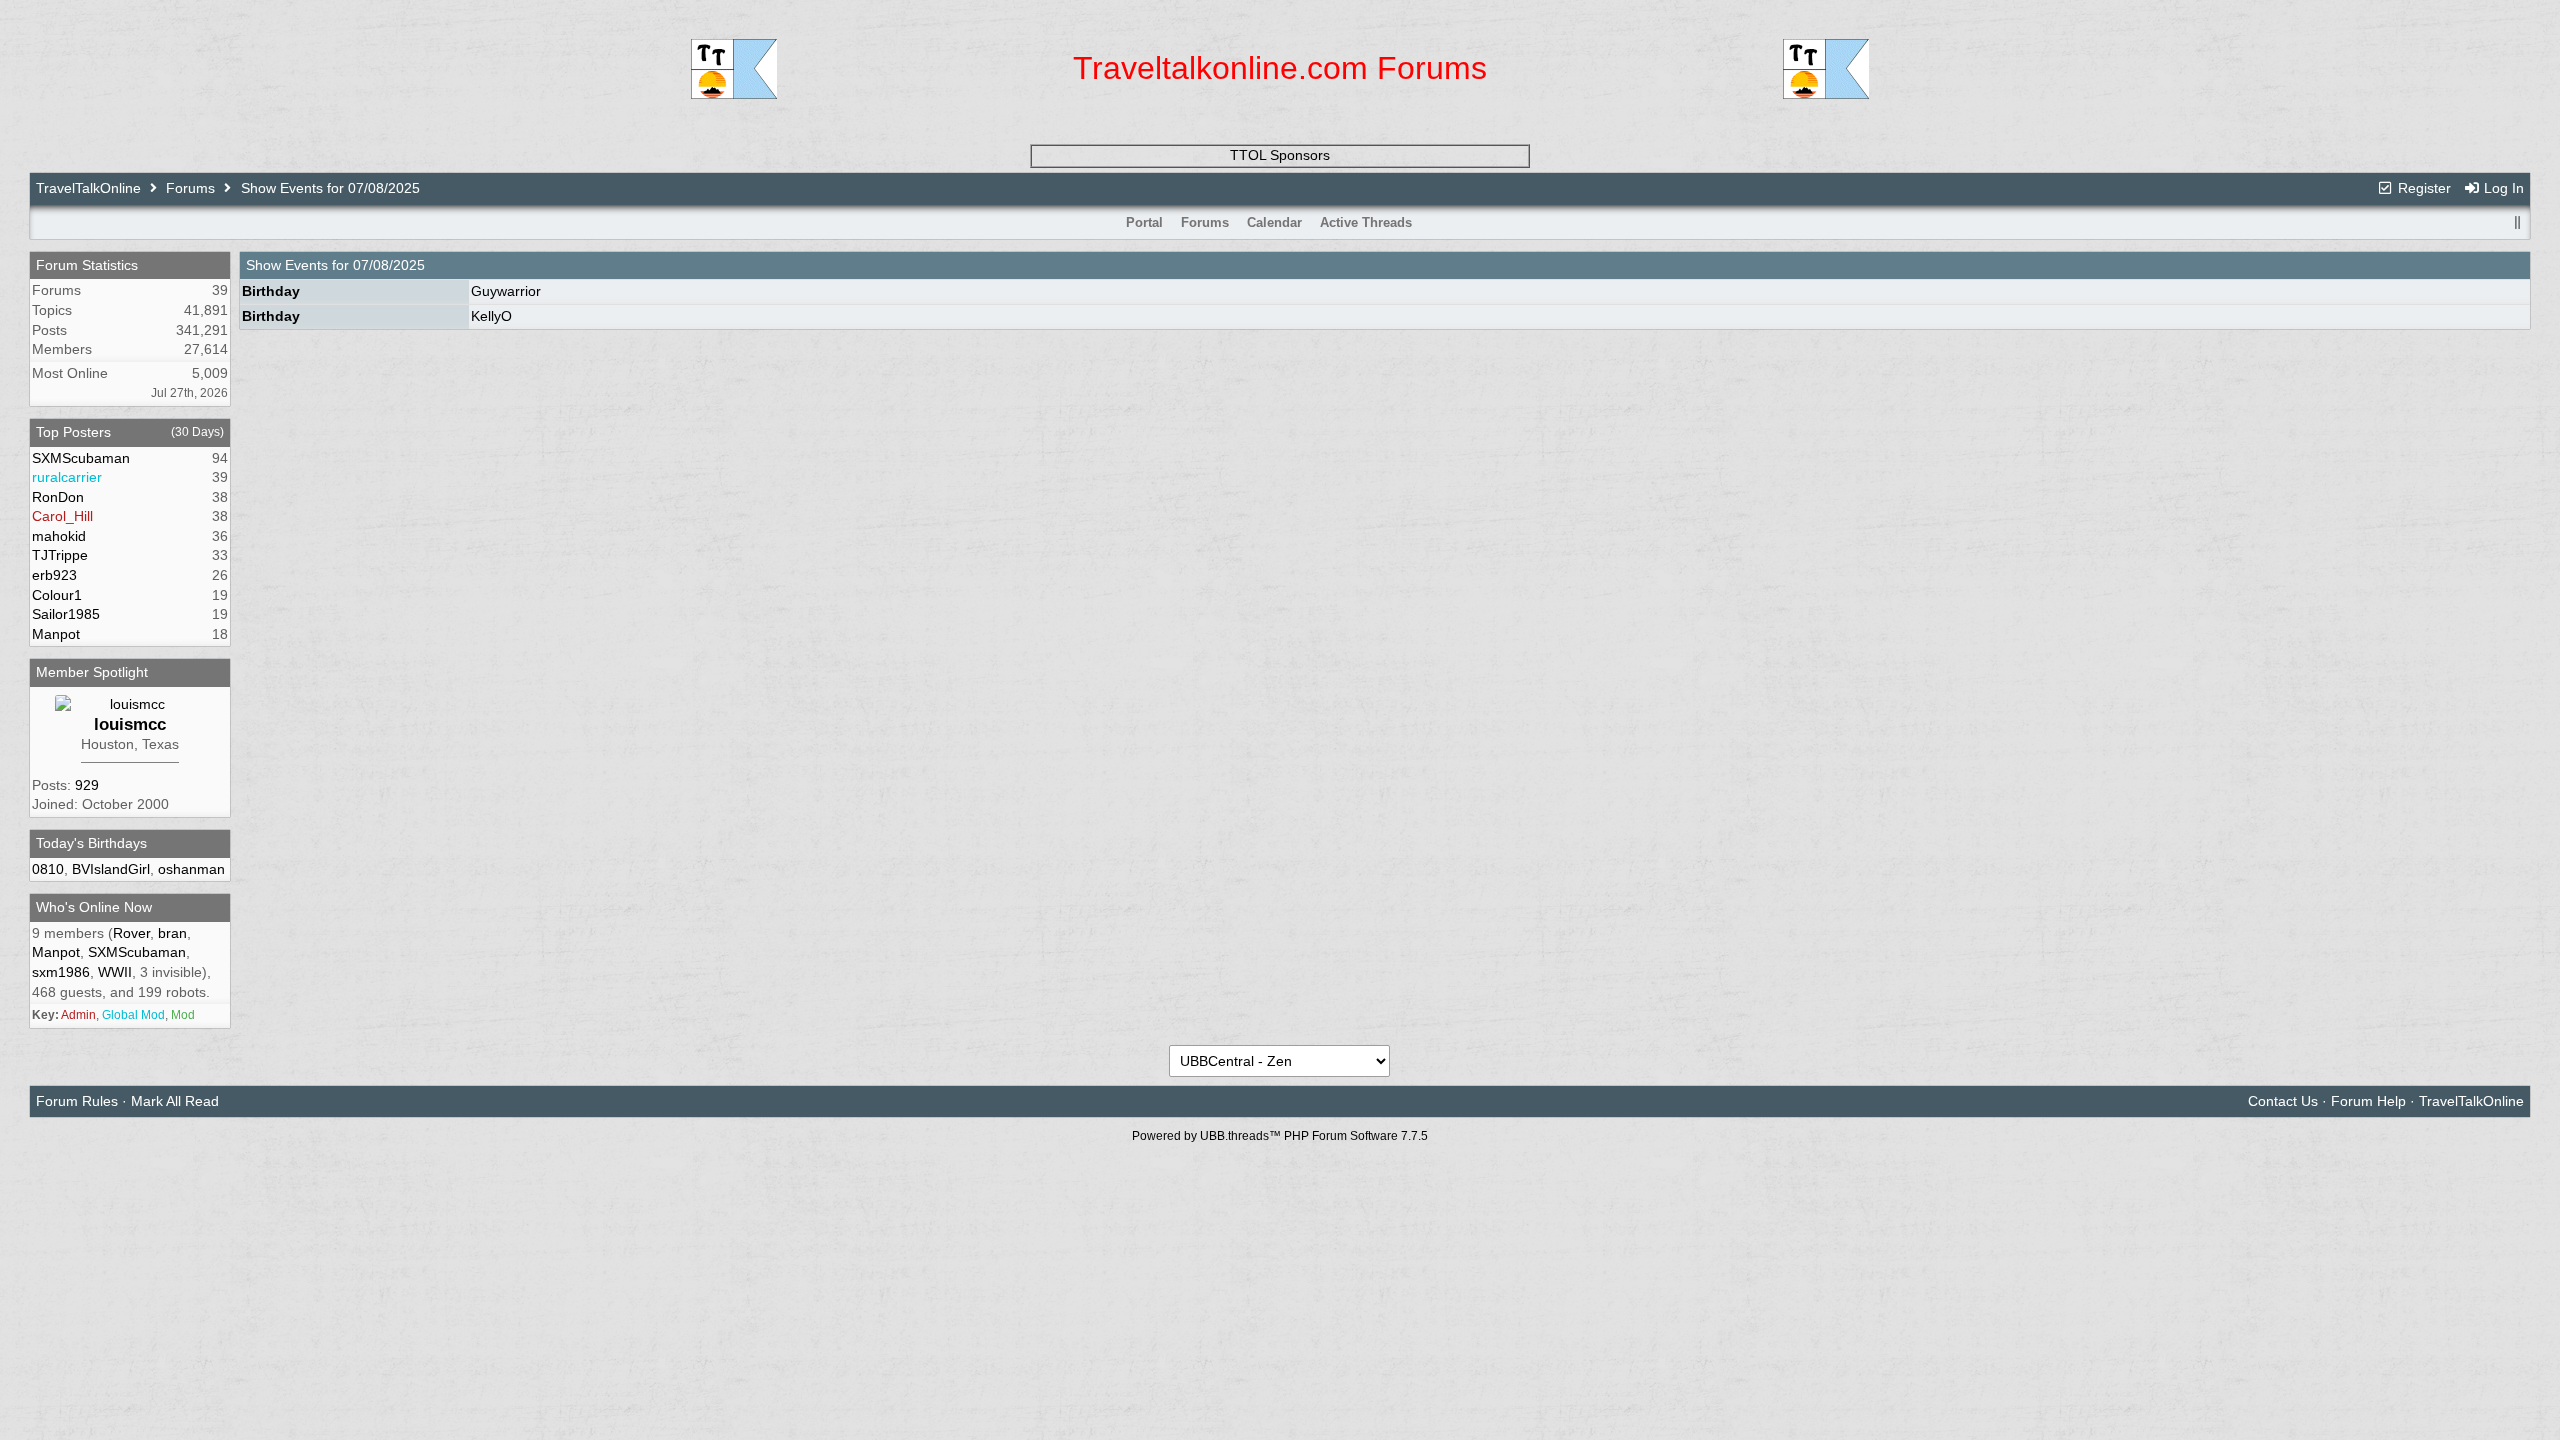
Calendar (1274, 222)
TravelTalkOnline (88, 188)
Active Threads (1366, 222)
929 (87, 785)
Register (2422, 188)
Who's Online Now (94, 907)
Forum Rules (77, 1101)
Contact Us (2283, 1101)
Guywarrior (506, 291)
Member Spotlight (92, 672)
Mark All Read (175, 1101)
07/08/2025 (389, 265)
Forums (190, 188)
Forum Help (2368, 1101)
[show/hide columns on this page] (2517, 222)
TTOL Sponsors (1280, 155)
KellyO (491, 316)
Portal (1144, 222)
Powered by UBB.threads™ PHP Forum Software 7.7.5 (1280, 1136)
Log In (2502, 188)
